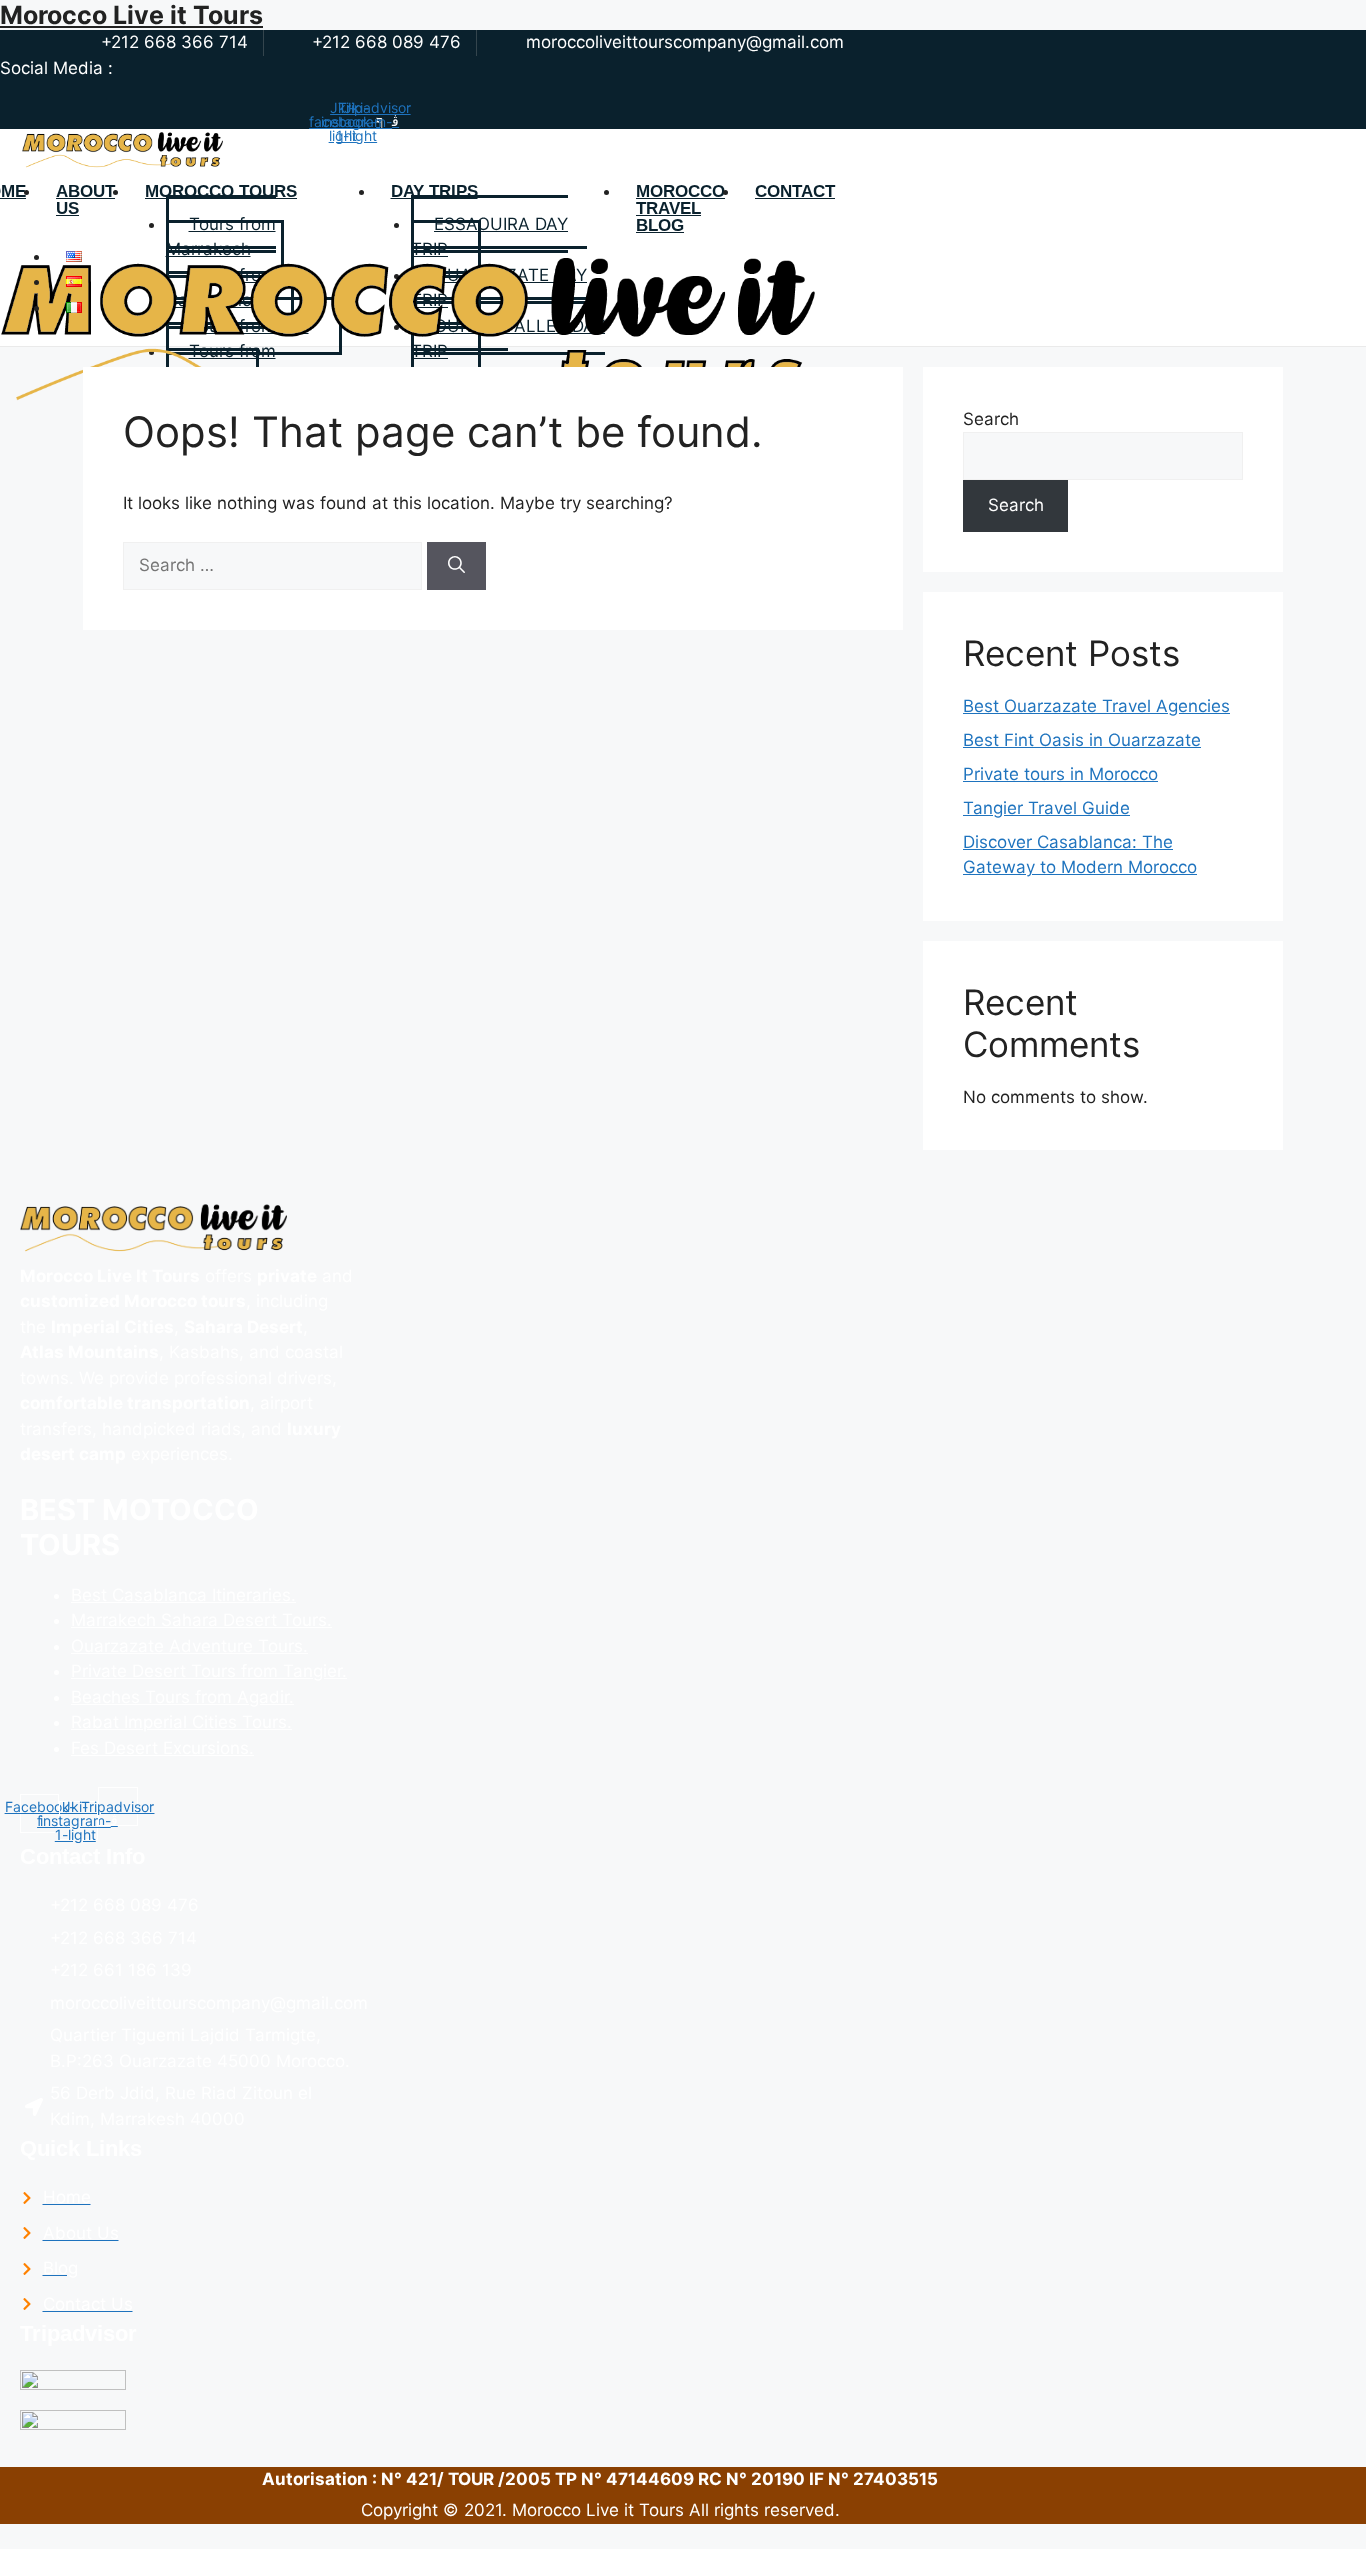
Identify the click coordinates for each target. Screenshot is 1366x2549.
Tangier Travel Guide (1046, 808)
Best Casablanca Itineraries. (183, 1595)
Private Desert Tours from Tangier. (209, 1671)
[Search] (456, 566)
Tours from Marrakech (221, 237)
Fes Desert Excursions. (162, 1748)
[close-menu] (27, 446)
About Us (85, 200)
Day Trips (434, 192)
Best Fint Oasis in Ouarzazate (1082, 740)
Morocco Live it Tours (131, 15)
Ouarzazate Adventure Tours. (189, 1646)
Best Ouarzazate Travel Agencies (1096, 706)
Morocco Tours (221, 192)
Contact (795, 192)
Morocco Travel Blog (680, 209)
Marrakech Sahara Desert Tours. (201, 1620)
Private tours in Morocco (1060, 774)
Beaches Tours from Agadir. (182, 1697)
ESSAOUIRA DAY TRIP (489, 237)
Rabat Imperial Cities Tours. (181, 1722)
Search (991, 419)
